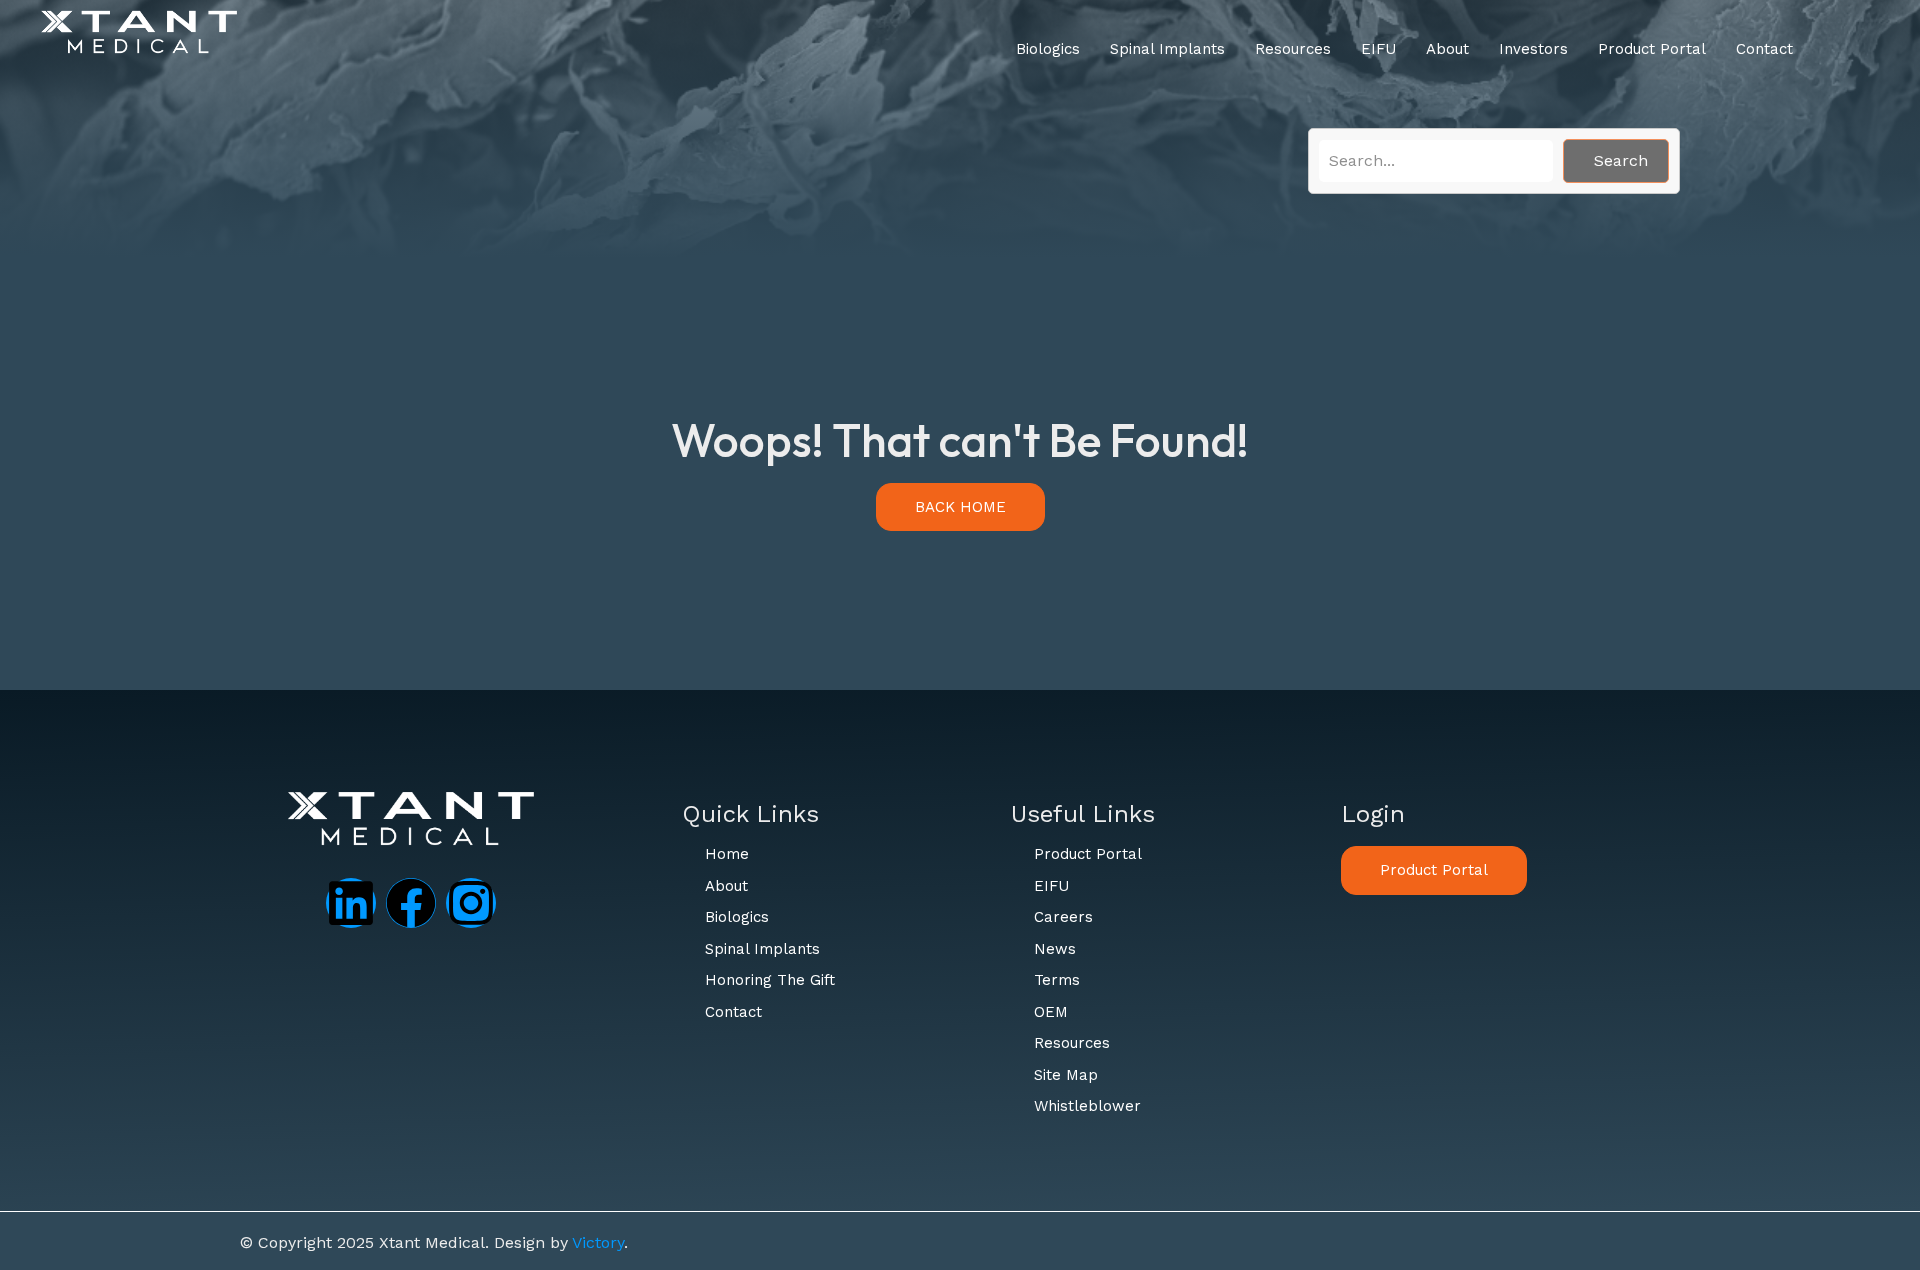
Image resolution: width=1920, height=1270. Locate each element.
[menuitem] (1048, 49)
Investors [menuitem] (1533, 49)
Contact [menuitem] (1764, 49)
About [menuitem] (1447, 49)
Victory (598, 1242)
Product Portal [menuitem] (1652, 49)
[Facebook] (411, 903)
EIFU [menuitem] (1378, 49)
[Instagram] (471, 903)
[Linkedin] (351, 903)
